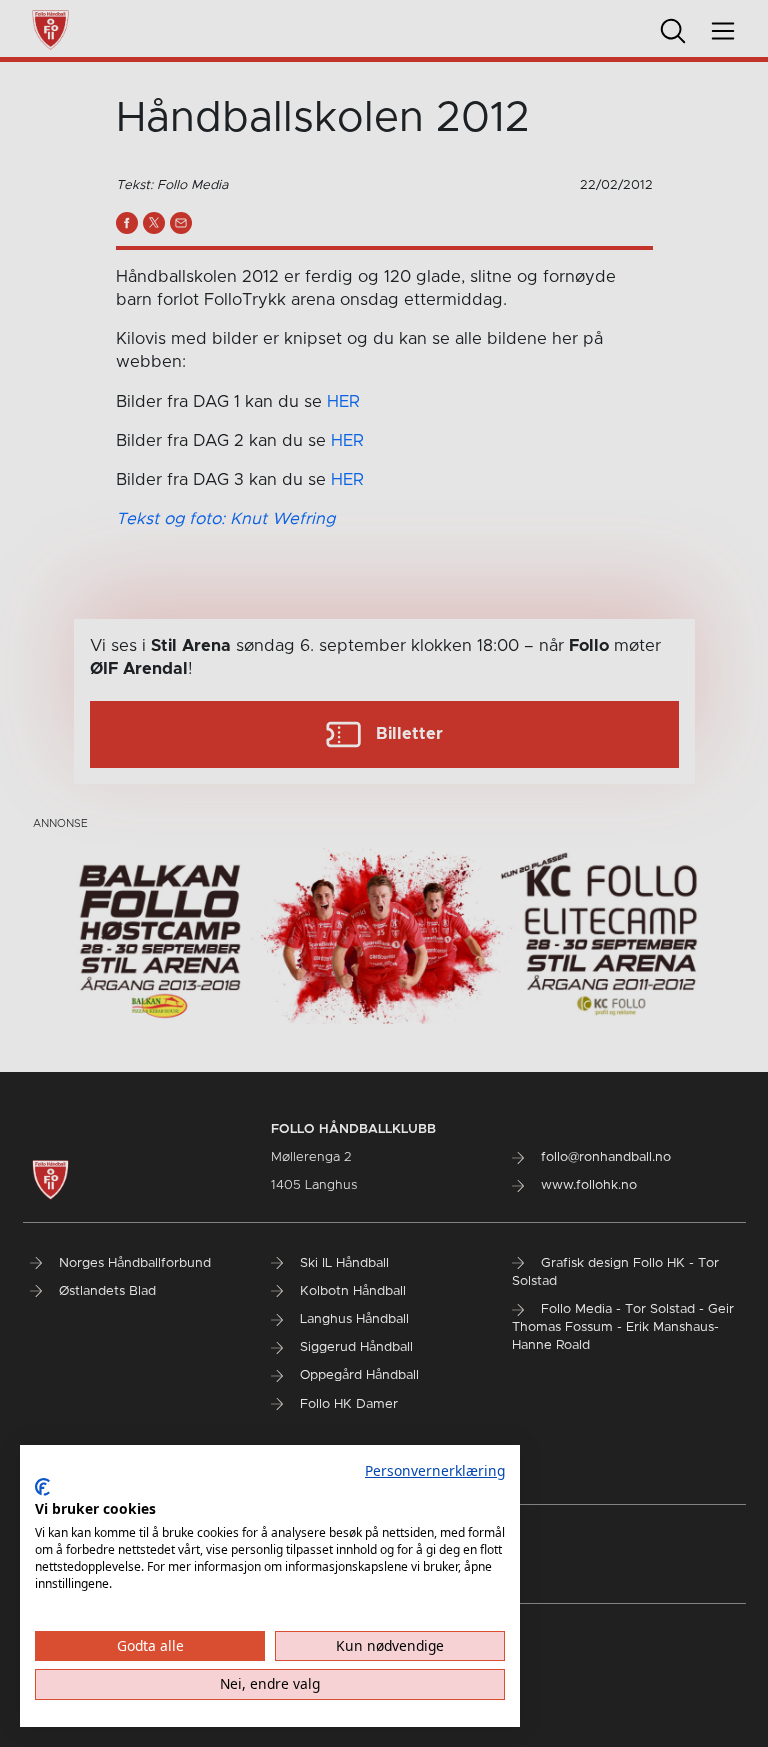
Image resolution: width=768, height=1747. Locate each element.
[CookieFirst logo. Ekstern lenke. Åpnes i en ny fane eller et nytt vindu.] (42, 1487)
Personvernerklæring (435, 1470)
